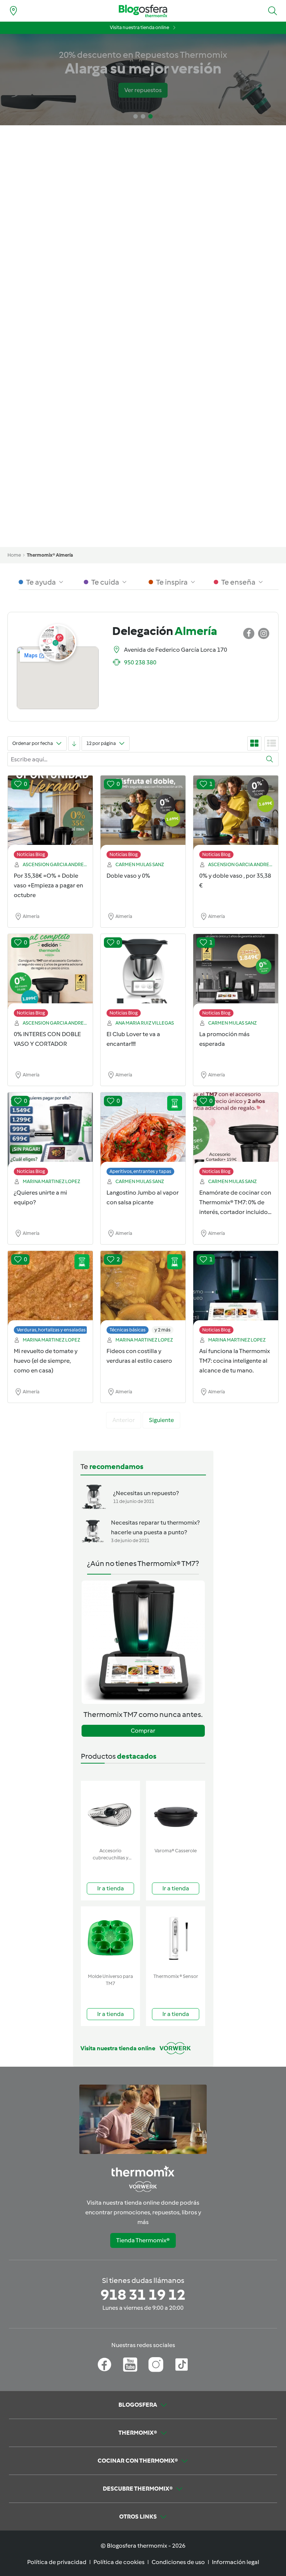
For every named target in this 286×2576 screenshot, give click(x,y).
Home (14, 555)
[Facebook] (104, 2365)
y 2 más (163, 1330)
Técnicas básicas (128, 1330)
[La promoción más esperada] (236, 977)
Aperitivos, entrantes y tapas (140, 1171)
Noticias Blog (31, 854)
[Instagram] (156, 2365)
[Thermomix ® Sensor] (176, 1938)
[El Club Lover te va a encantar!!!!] (143, 977)
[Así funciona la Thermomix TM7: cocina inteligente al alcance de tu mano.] (236, 1294)
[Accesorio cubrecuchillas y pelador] (110, 1813)
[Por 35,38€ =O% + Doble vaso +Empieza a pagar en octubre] (50, 819)
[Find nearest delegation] (13, 11)
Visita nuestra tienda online (139, 27)
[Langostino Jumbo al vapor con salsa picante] (143, 1136)
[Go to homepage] (143, 11)
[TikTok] (182, 2365)
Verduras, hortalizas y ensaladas (51, 1330)
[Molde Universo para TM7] (110, 1938)
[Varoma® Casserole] (176, 1813)
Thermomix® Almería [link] (50, 555)
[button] (273, 11)
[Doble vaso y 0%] (143, 819)
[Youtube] (130, 2365)
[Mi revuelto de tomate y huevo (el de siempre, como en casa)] (50, 1294)
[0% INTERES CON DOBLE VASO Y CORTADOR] (50, 977)
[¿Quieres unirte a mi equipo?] (50, 1136)
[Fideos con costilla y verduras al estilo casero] (143, 1294)
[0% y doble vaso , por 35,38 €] (236, 819)
